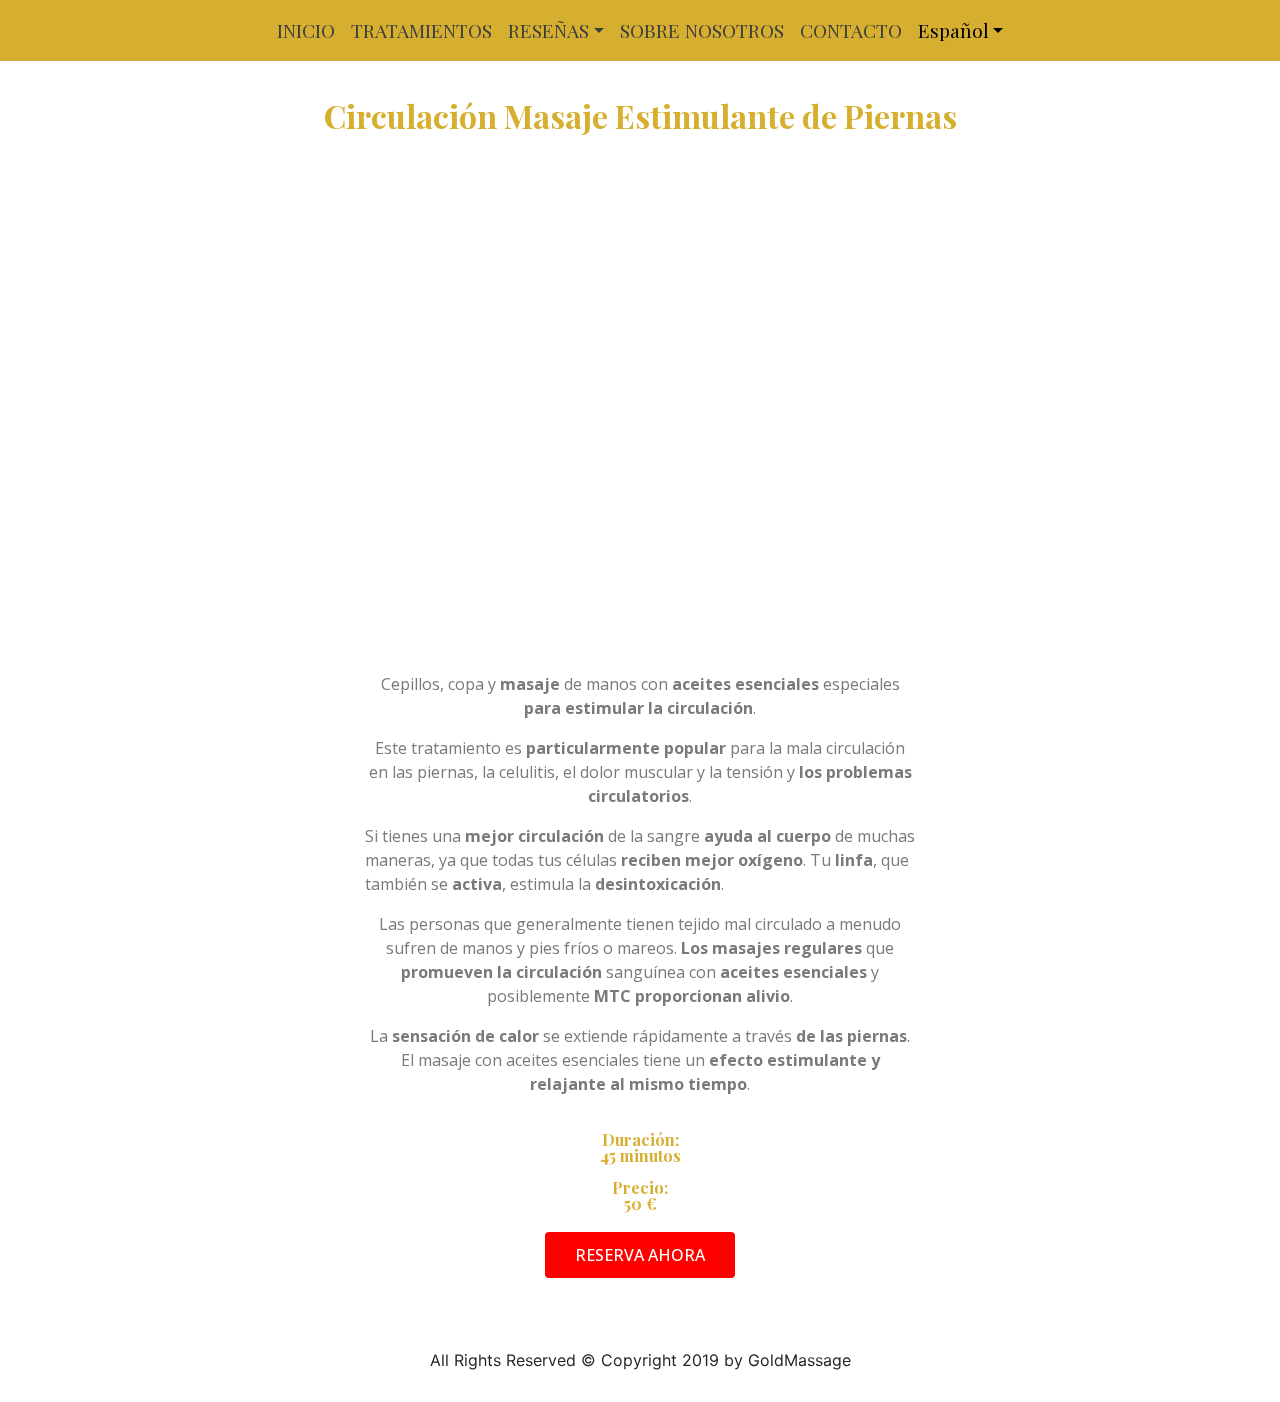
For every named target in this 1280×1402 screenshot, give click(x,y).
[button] (640, 1255)
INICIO (306, 30)
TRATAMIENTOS (421, 30)
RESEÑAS (548, 30)
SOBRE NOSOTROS (702, 30)
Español (953, 30)
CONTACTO (851, 30)
